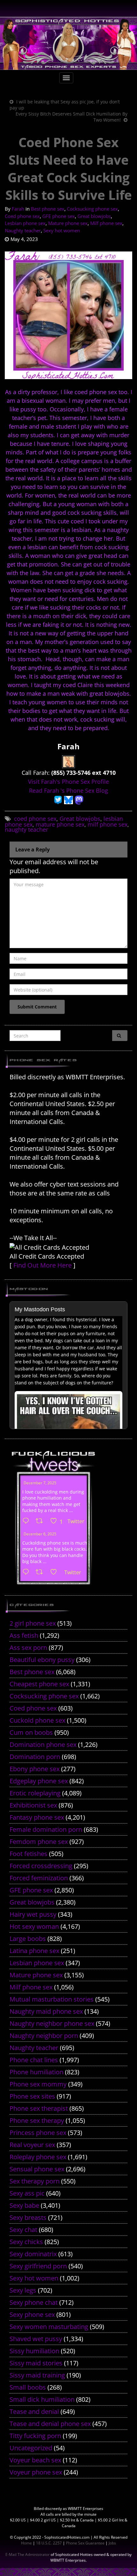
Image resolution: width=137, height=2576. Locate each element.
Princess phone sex (38, 2133)
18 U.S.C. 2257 (49, 2543)
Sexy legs (23, 2290)
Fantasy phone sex (37, 1817)
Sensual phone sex (37, 2169)
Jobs (112, 2543)
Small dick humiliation (42, 2399)
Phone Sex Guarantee (85, 2543)
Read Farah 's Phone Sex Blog (68, 790)
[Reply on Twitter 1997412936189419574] (27, 1572)
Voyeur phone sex (36, 2472)
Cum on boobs (31, 1732)
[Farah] (68, 761)
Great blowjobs (94, 216)
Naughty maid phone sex (46, 2011)
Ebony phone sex (35, 1769)
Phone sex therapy (37, 2120)
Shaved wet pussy (36, 2339)
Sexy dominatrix (33, 2254)
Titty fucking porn (35, 2436)
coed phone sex (35, 819)
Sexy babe (24, 2205)
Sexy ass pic (27, 2193)
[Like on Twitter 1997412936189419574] (56, 1572)
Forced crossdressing (41, 1866)
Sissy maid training (37, 2375)
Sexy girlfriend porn (38, 2266)
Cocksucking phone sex (92, 209)
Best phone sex (48, 209)
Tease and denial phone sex (50, 2424)
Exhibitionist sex (33, 1805)
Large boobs (28, 1939)
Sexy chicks (26, 2242)
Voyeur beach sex (35, 2460)
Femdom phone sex (39, 1842)
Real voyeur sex (32, 2145)
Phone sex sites (32, 2096)
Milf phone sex (106, 223)
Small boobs (28, 2387)
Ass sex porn (28, 1647)
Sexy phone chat (34, 2302)
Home (26, 2543)
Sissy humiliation (34, 2351)
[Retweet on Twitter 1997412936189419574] (41, 1572)
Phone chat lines (34, 2060)
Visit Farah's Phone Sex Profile (68, 782)
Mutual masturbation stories (52, 1999)
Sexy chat (23, 2230)
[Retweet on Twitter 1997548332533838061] (41, 1521)
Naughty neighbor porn (44, 2036)
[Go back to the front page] (68, 44)
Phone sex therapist (39, 2108)
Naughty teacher (23, 230)
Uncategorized (31, 2448)
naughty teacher (26, 829)
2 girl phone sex (33, 1623)
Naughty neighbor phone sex (52, 2023)
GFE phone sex (59, 216)
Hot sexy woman (34, 1926)
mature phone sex (60, 824)
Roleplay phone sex (38, 2157)
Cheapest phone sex (39, 1684)
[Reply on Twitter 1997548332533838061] (27, 1521)
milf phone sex (108, 824)
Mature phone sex (68, 223)
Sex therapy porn (35, 2181)
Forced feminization (39, 1878)
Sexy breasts (28, 2217)
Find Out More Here (43, 1265)
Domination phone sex (43, 1745)
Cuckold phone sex (37, 1720)
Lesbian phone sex (25, 223)
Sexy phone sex (32, 2314)
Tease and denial (34, 2411)
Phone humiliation (36, 2072)
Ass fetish (24, 1635)
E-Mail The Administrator (28, 2554)
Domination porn (35, 1757)
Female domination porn (46, 1829)
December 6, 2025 (40, 1534)
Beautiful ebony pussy (42, 1660)
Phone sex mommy (38, 2084)
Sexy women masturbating (49, 2327)
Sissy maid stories (36, 2363)
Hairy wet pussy (33, 1914)
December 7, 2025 (40, 1483)
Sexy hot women (62, 230)
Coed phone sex (22, 216)
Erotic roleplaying (35, 1793)
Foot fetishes (29, 1854)
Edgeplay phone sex (39, 1781)
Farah (18, 209)
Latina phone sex (34, 1951)
